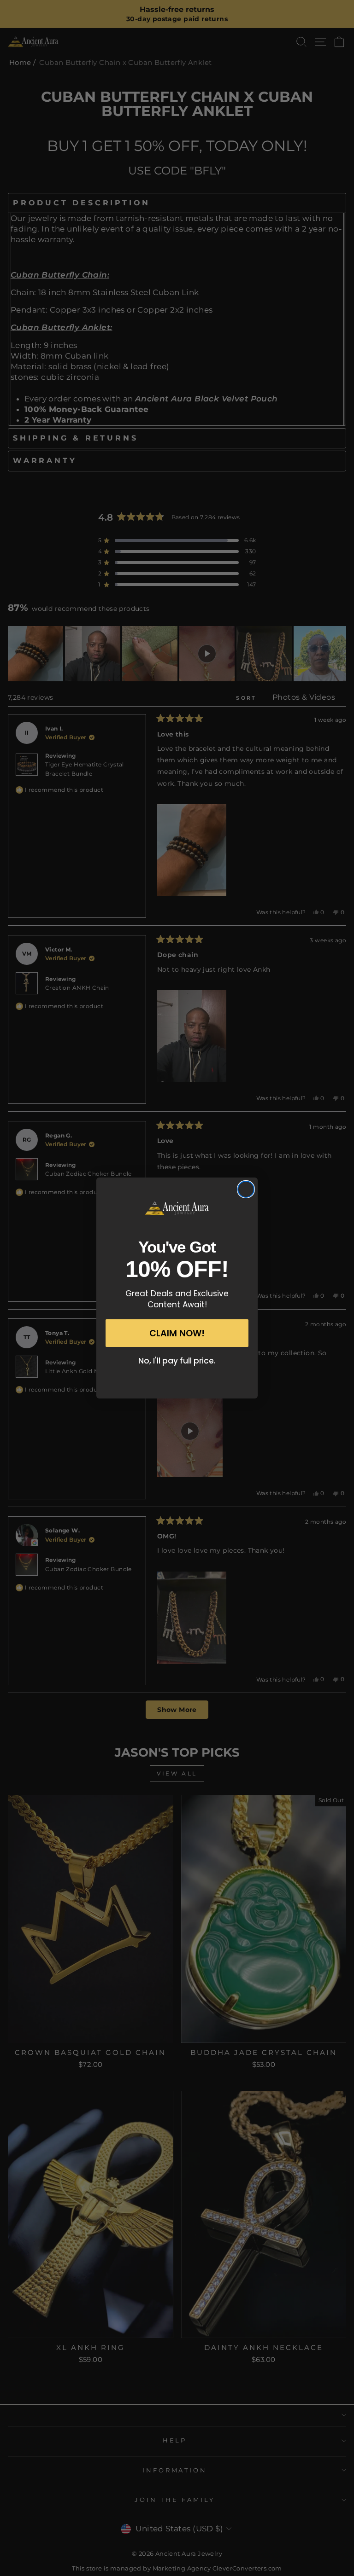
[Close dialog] (246, 1189)
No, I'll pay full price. (177, 1361)
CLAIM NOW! (177, 1333)
